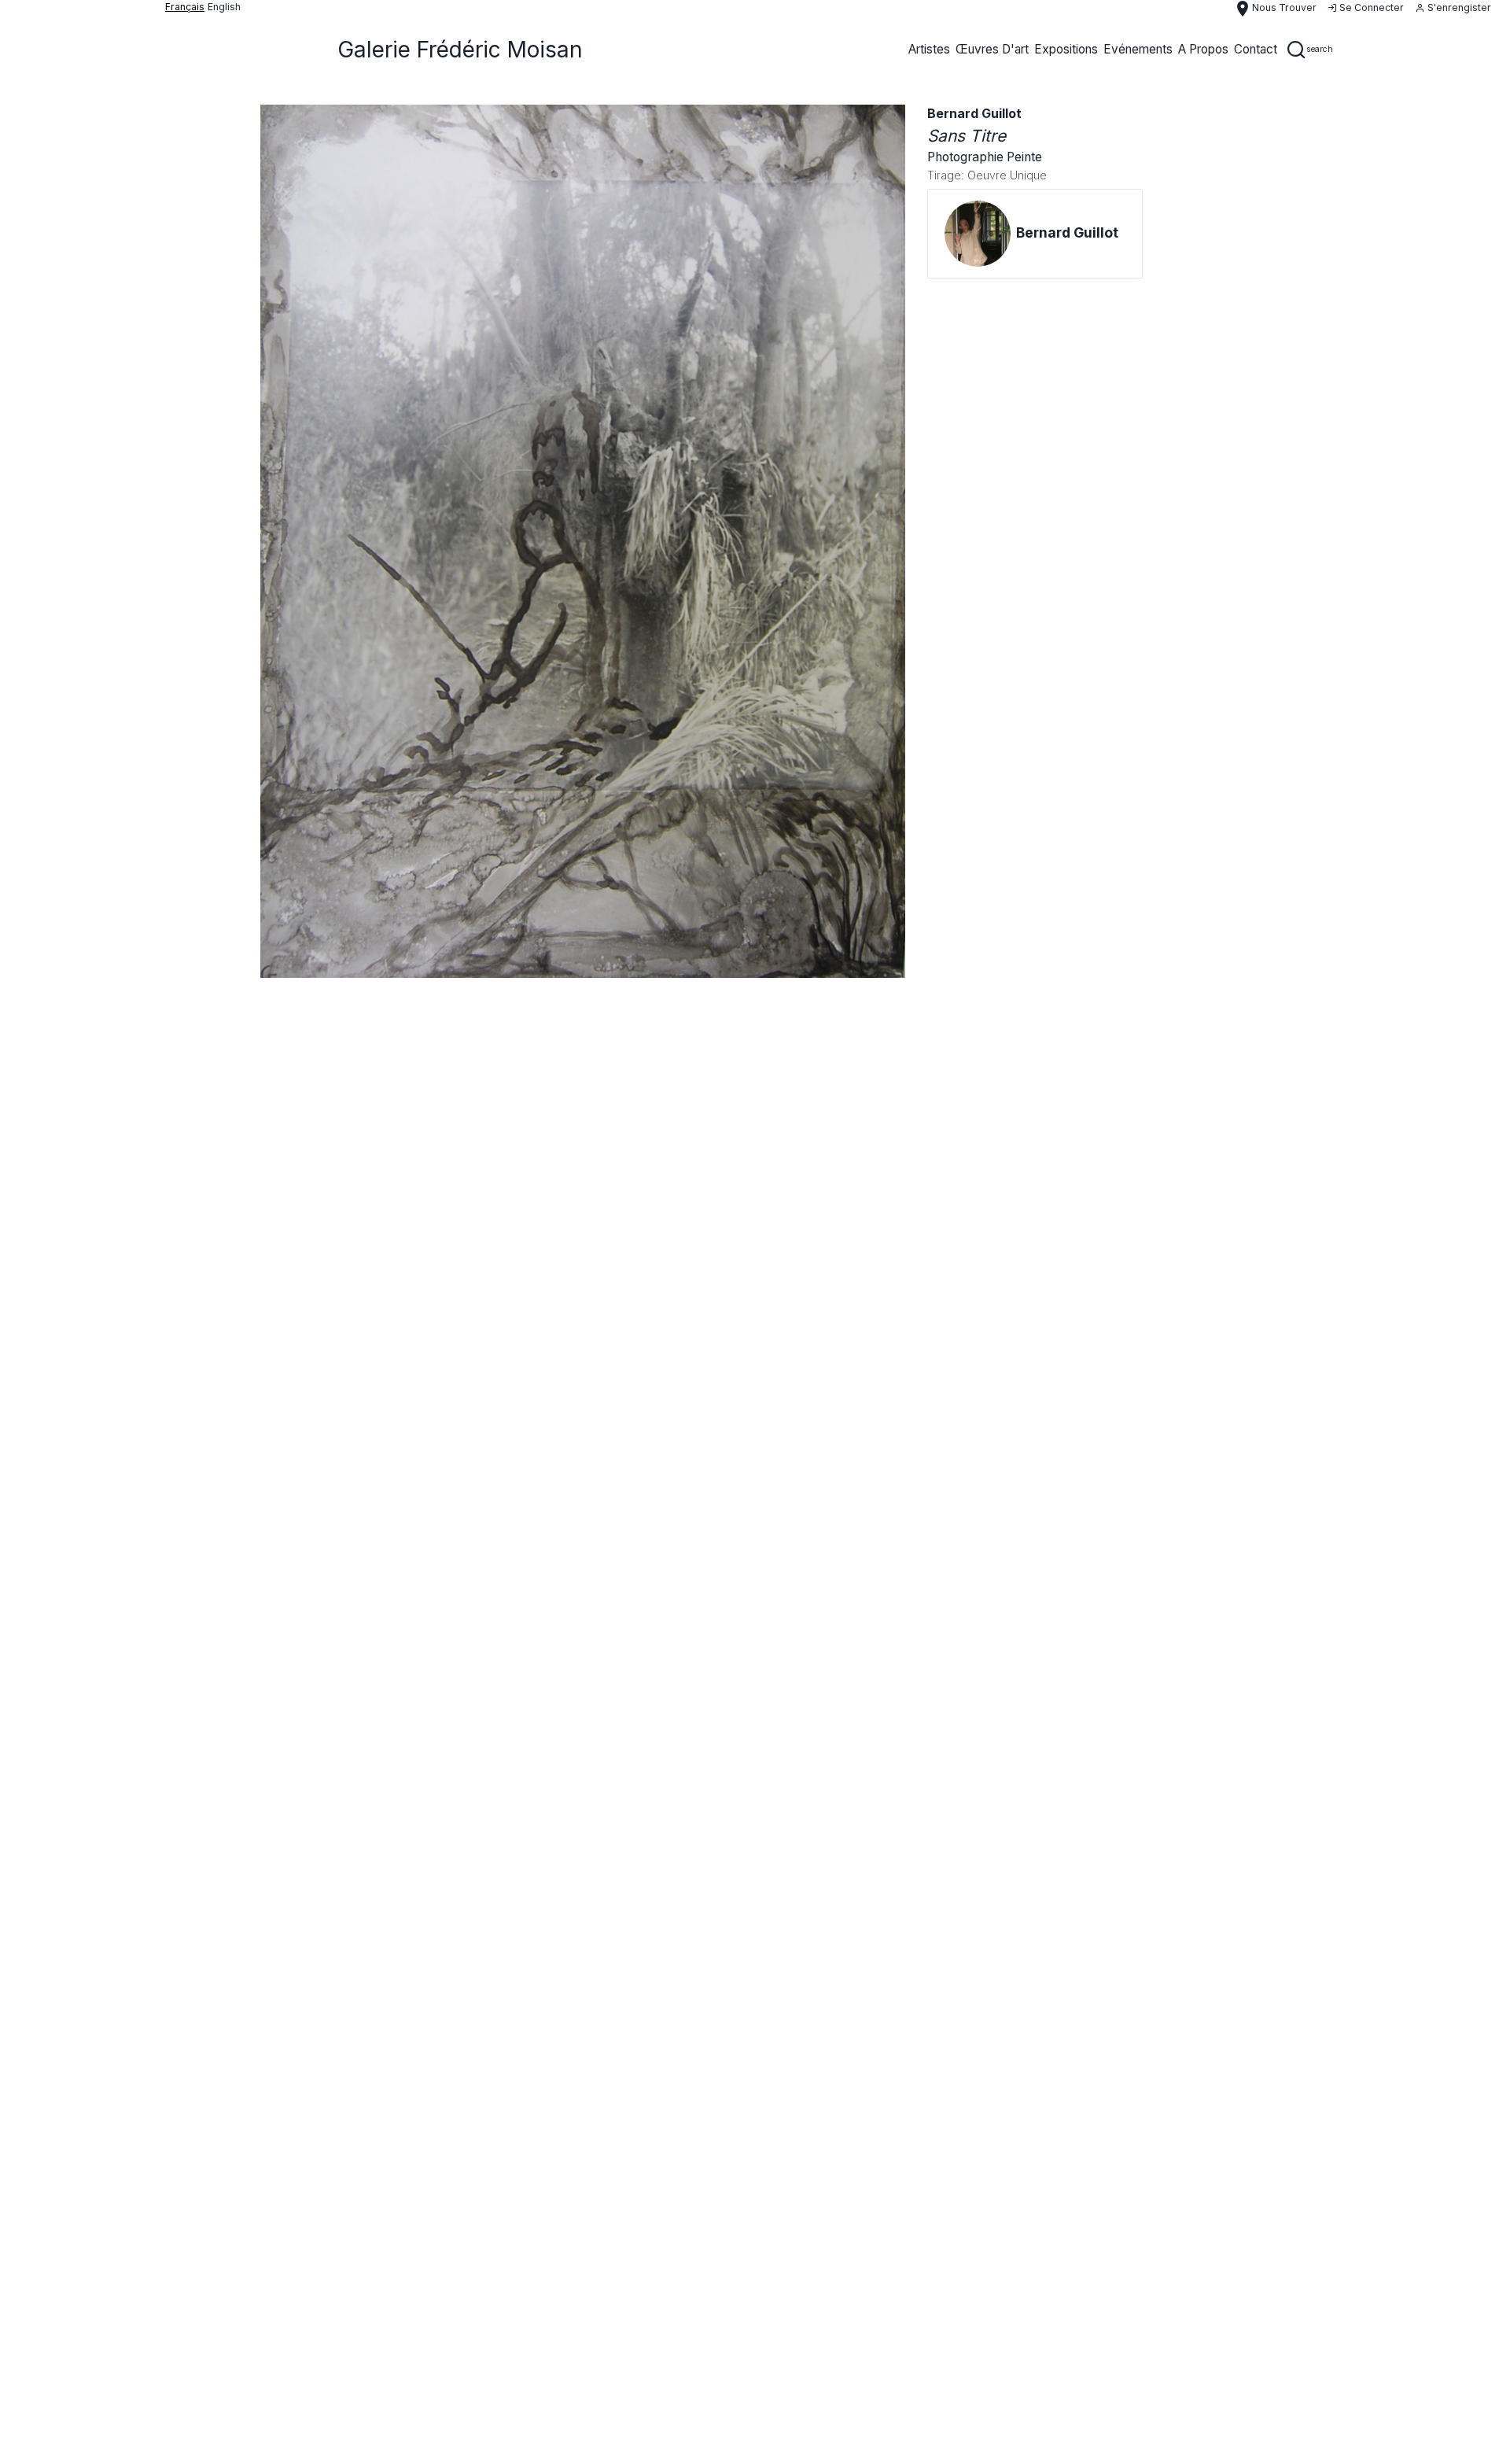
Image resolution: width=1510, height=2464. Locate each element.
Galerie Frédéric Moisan (460, 50)
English (224, 7)
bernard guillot (974, 114)
